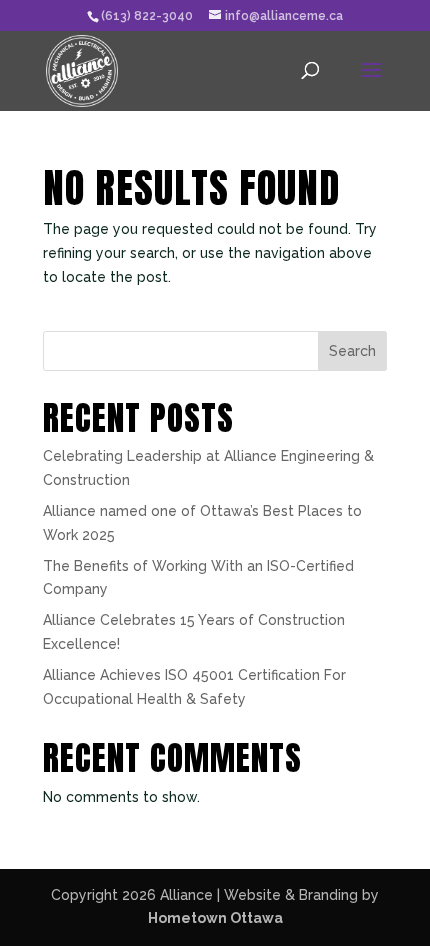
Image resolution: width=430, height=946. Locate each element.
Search (352, 351)
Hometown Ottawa (215, 918)
